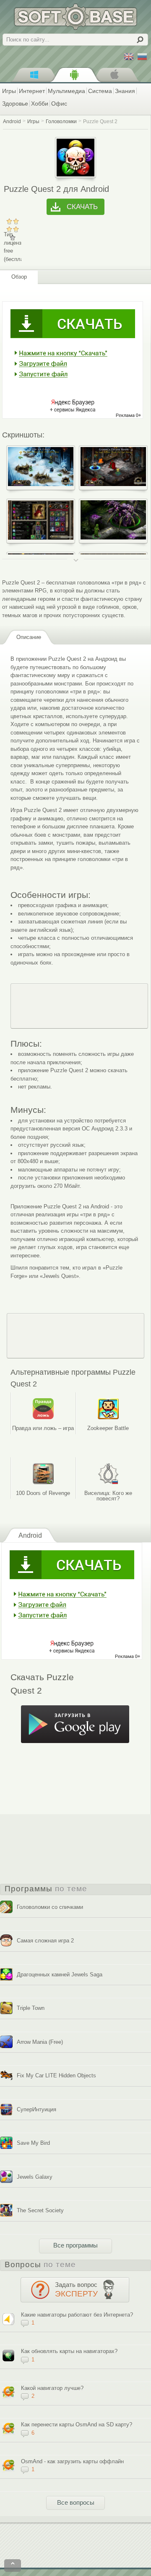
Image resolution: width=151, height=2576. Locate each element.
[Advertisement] (79, 1006)
